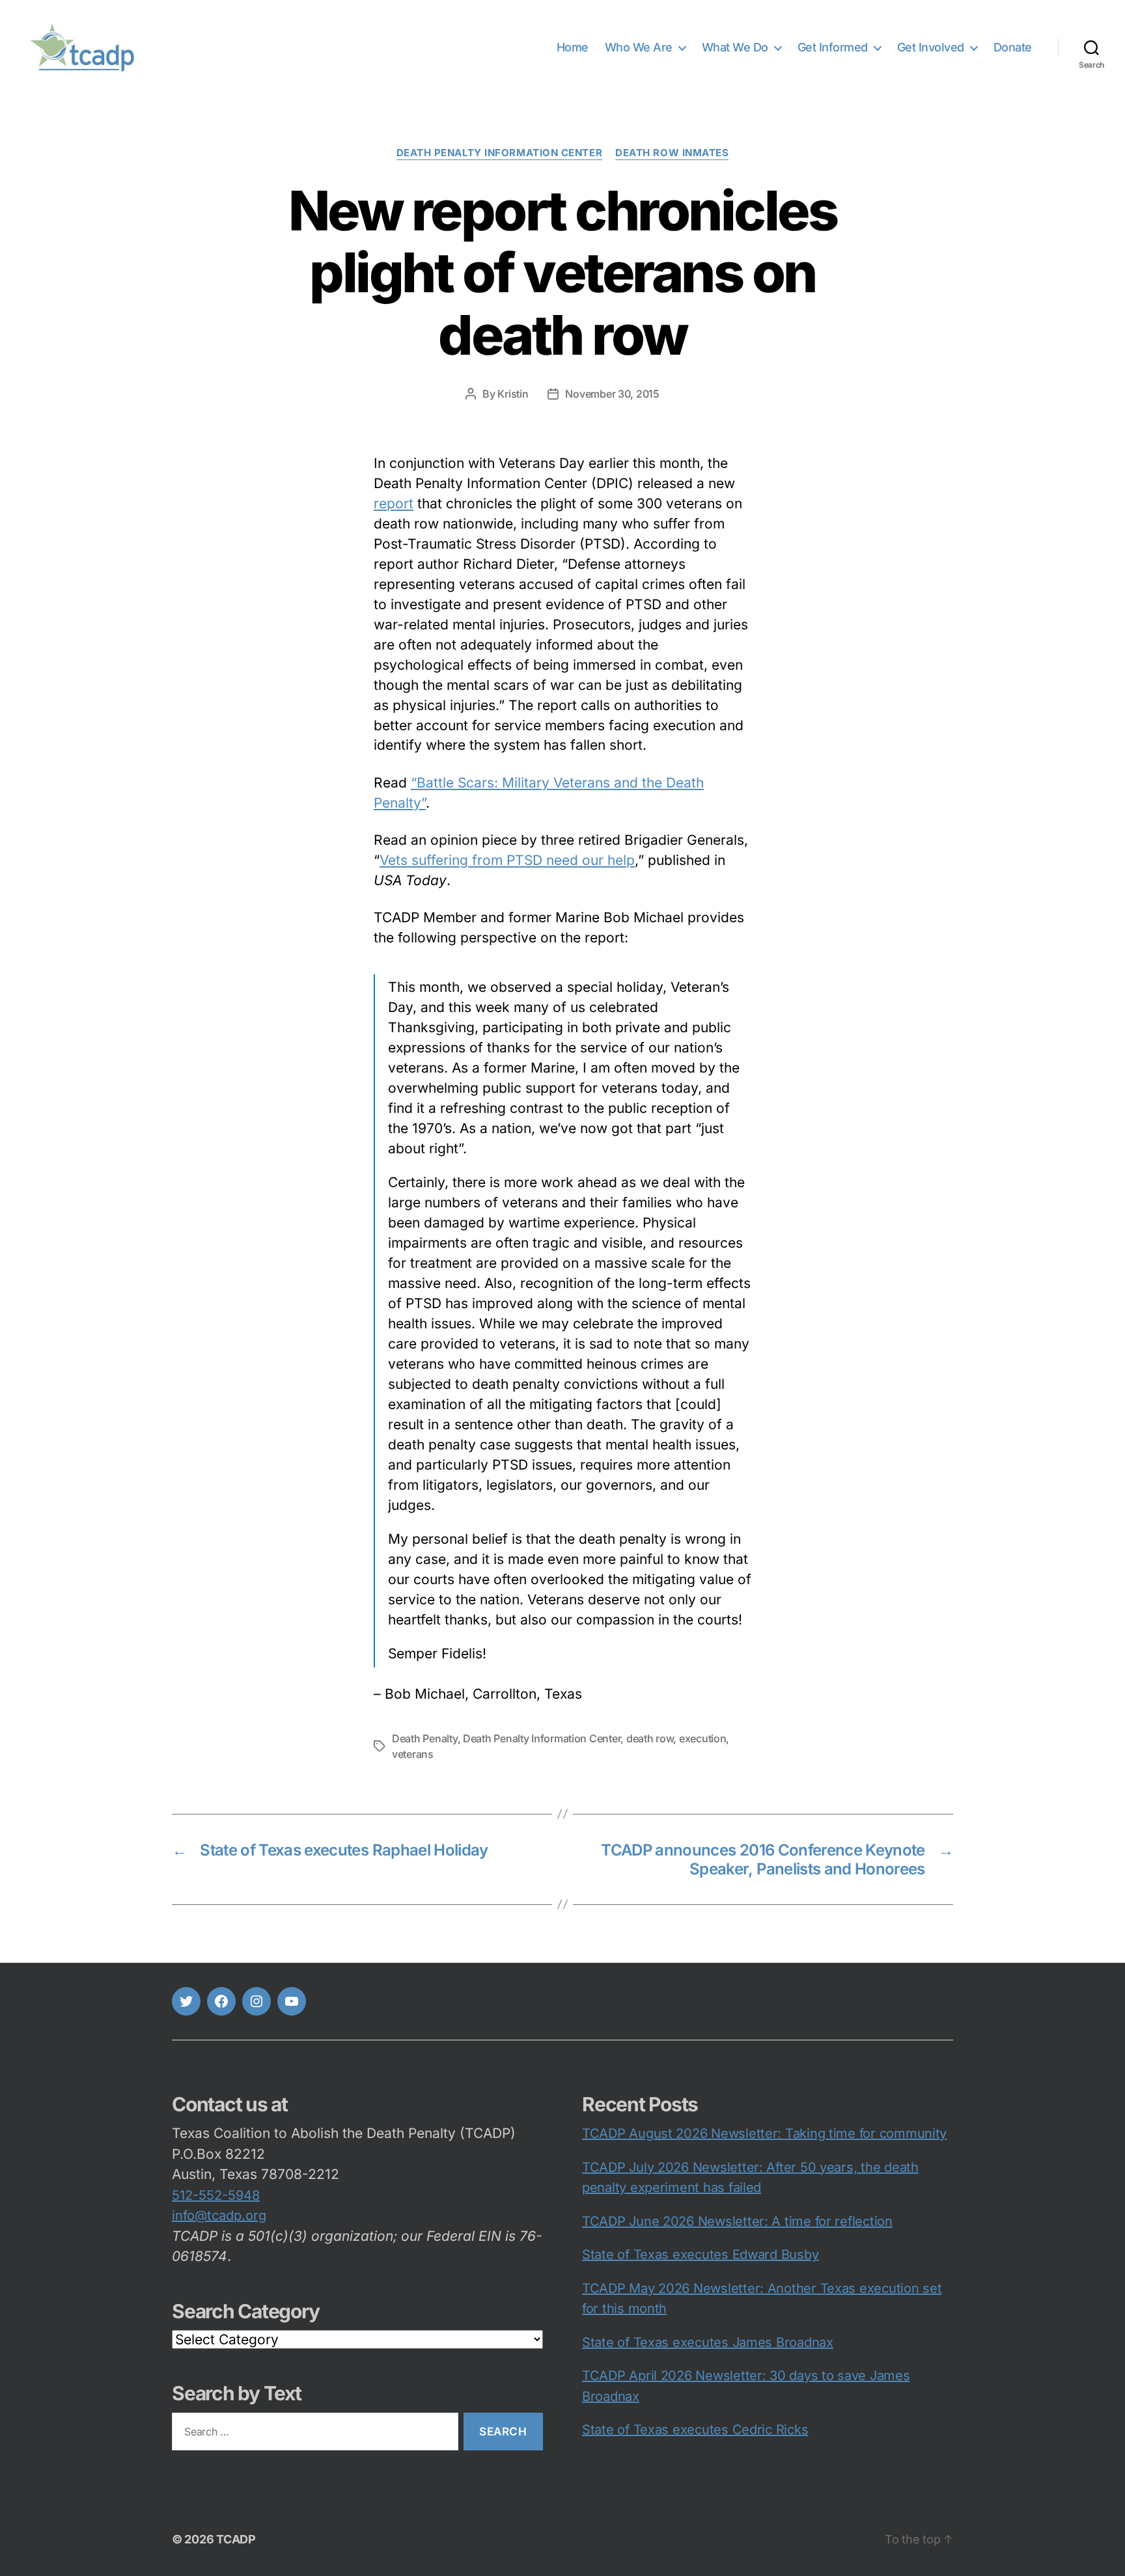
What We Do (735, 47)
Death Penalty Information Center (500, 153)
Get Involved (931, 47)
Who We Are (639, 47)
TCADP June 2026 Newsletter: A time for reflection (737, 2221)
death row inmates (672, 153)
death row (650, 1738)
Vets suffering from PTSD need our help (507, 860)
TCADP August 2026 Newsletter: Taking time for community (764, 2133)
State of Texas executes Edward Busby (700, 2254)
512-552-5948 (216, 2195)
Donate (1013, 47)
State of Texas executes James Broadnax (708, 2342)
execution (703, 1738)
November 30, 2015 (612, 394)
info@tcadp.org (219, 2215)
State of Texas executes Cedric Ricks (695, 2430)
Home (573, 47)
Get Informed (833, 47)
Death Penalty (425, 1738)
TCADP (236, 2539)
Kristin (513, 394)
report (394, 503)
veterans (413, 1754)
